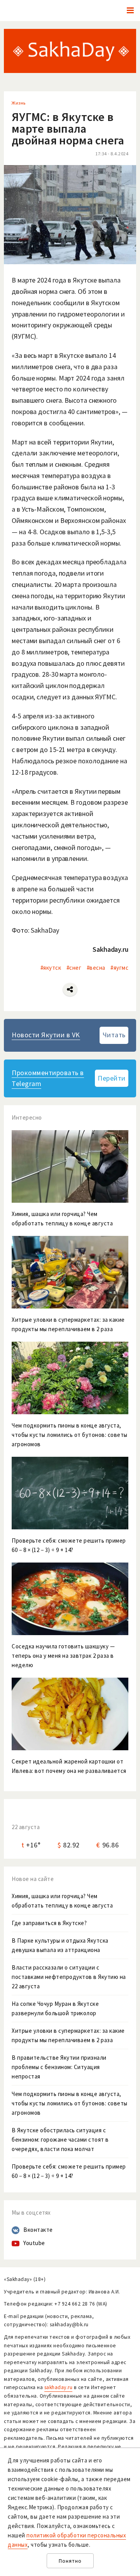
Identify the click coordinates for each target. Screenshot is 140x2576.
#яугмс (119, 968)
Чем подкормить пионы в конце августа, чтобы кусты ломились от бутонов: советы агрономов (70, 2103)
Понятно (70, 2561)
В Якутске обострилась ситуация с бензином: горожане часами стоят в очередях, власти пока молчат (60, 2140)
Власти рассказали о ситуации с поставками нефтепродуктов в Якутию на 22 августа (69, 1977)
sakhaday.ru (59, 2387)
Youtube (34, 2243)
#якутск (51, 968)
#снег (74, 968)
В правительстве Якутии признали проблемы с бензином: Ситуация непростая (59, 2067)
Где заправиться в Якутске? (49, 1923)
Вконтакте (38, 2230)
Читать (114, 1035)
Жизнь (19, 103)
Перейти (112, 1078)
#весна (96, 968)
